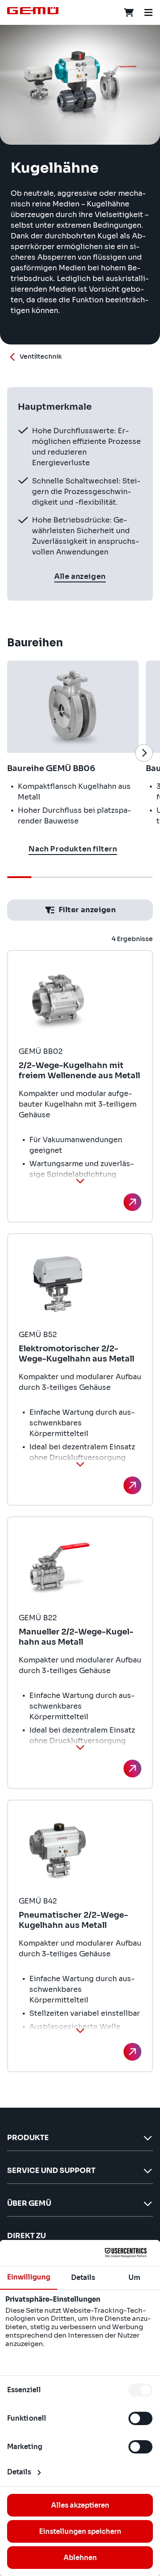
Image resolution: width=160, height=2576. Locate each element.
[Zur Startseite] (33, 11)
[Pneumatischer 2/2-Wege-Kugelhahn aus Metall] (132, 2052)
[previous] (16, 753)
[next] (144, 753)
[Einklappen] (80, 1181)
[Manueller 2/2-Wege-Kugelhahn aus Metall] (132, 1769)
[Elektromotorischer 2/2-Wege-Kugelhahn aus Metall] (132, 1485)
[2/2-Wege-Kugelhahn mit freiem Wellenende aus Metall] (132, 1202)
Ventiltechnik (41, 356)
